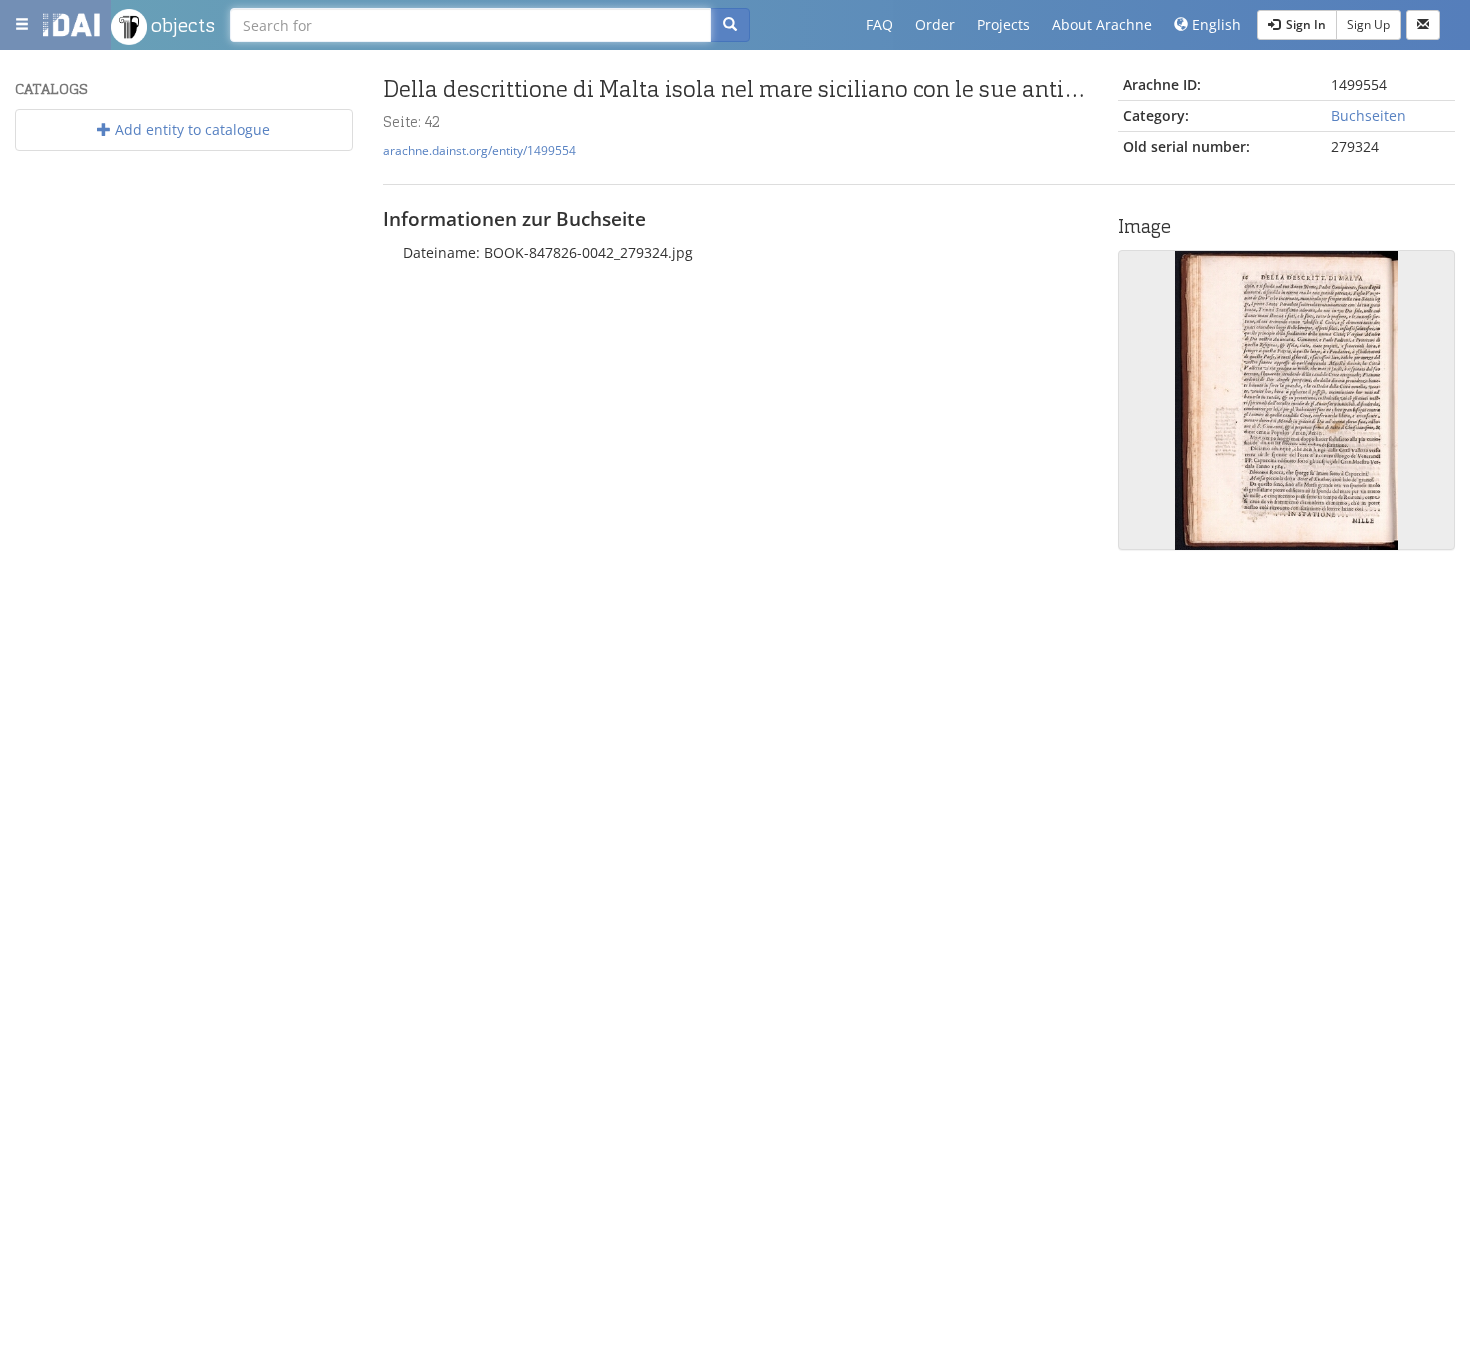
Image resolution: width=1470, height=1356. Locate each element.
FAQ (879, 24)
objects (181, 25)
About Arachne (1102, 24)
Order (935, 24)
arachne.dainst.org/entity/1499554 (479, 150)
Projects (1003, 24)
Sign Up (1368, 24)
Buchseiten (1368, 115)
